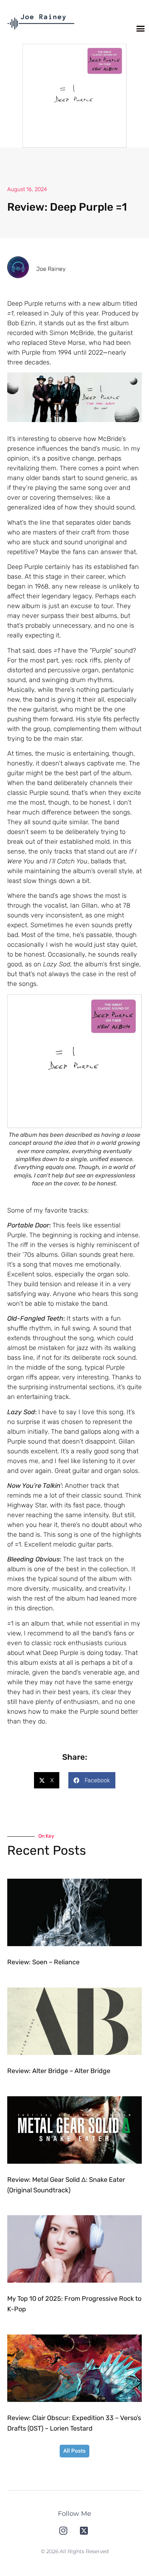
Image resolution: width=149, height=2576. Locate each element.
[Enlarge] (132, 382)
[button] (141, 29)
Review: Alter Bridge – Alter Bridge (59, 2071)
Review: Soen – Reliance (43, 1962)
